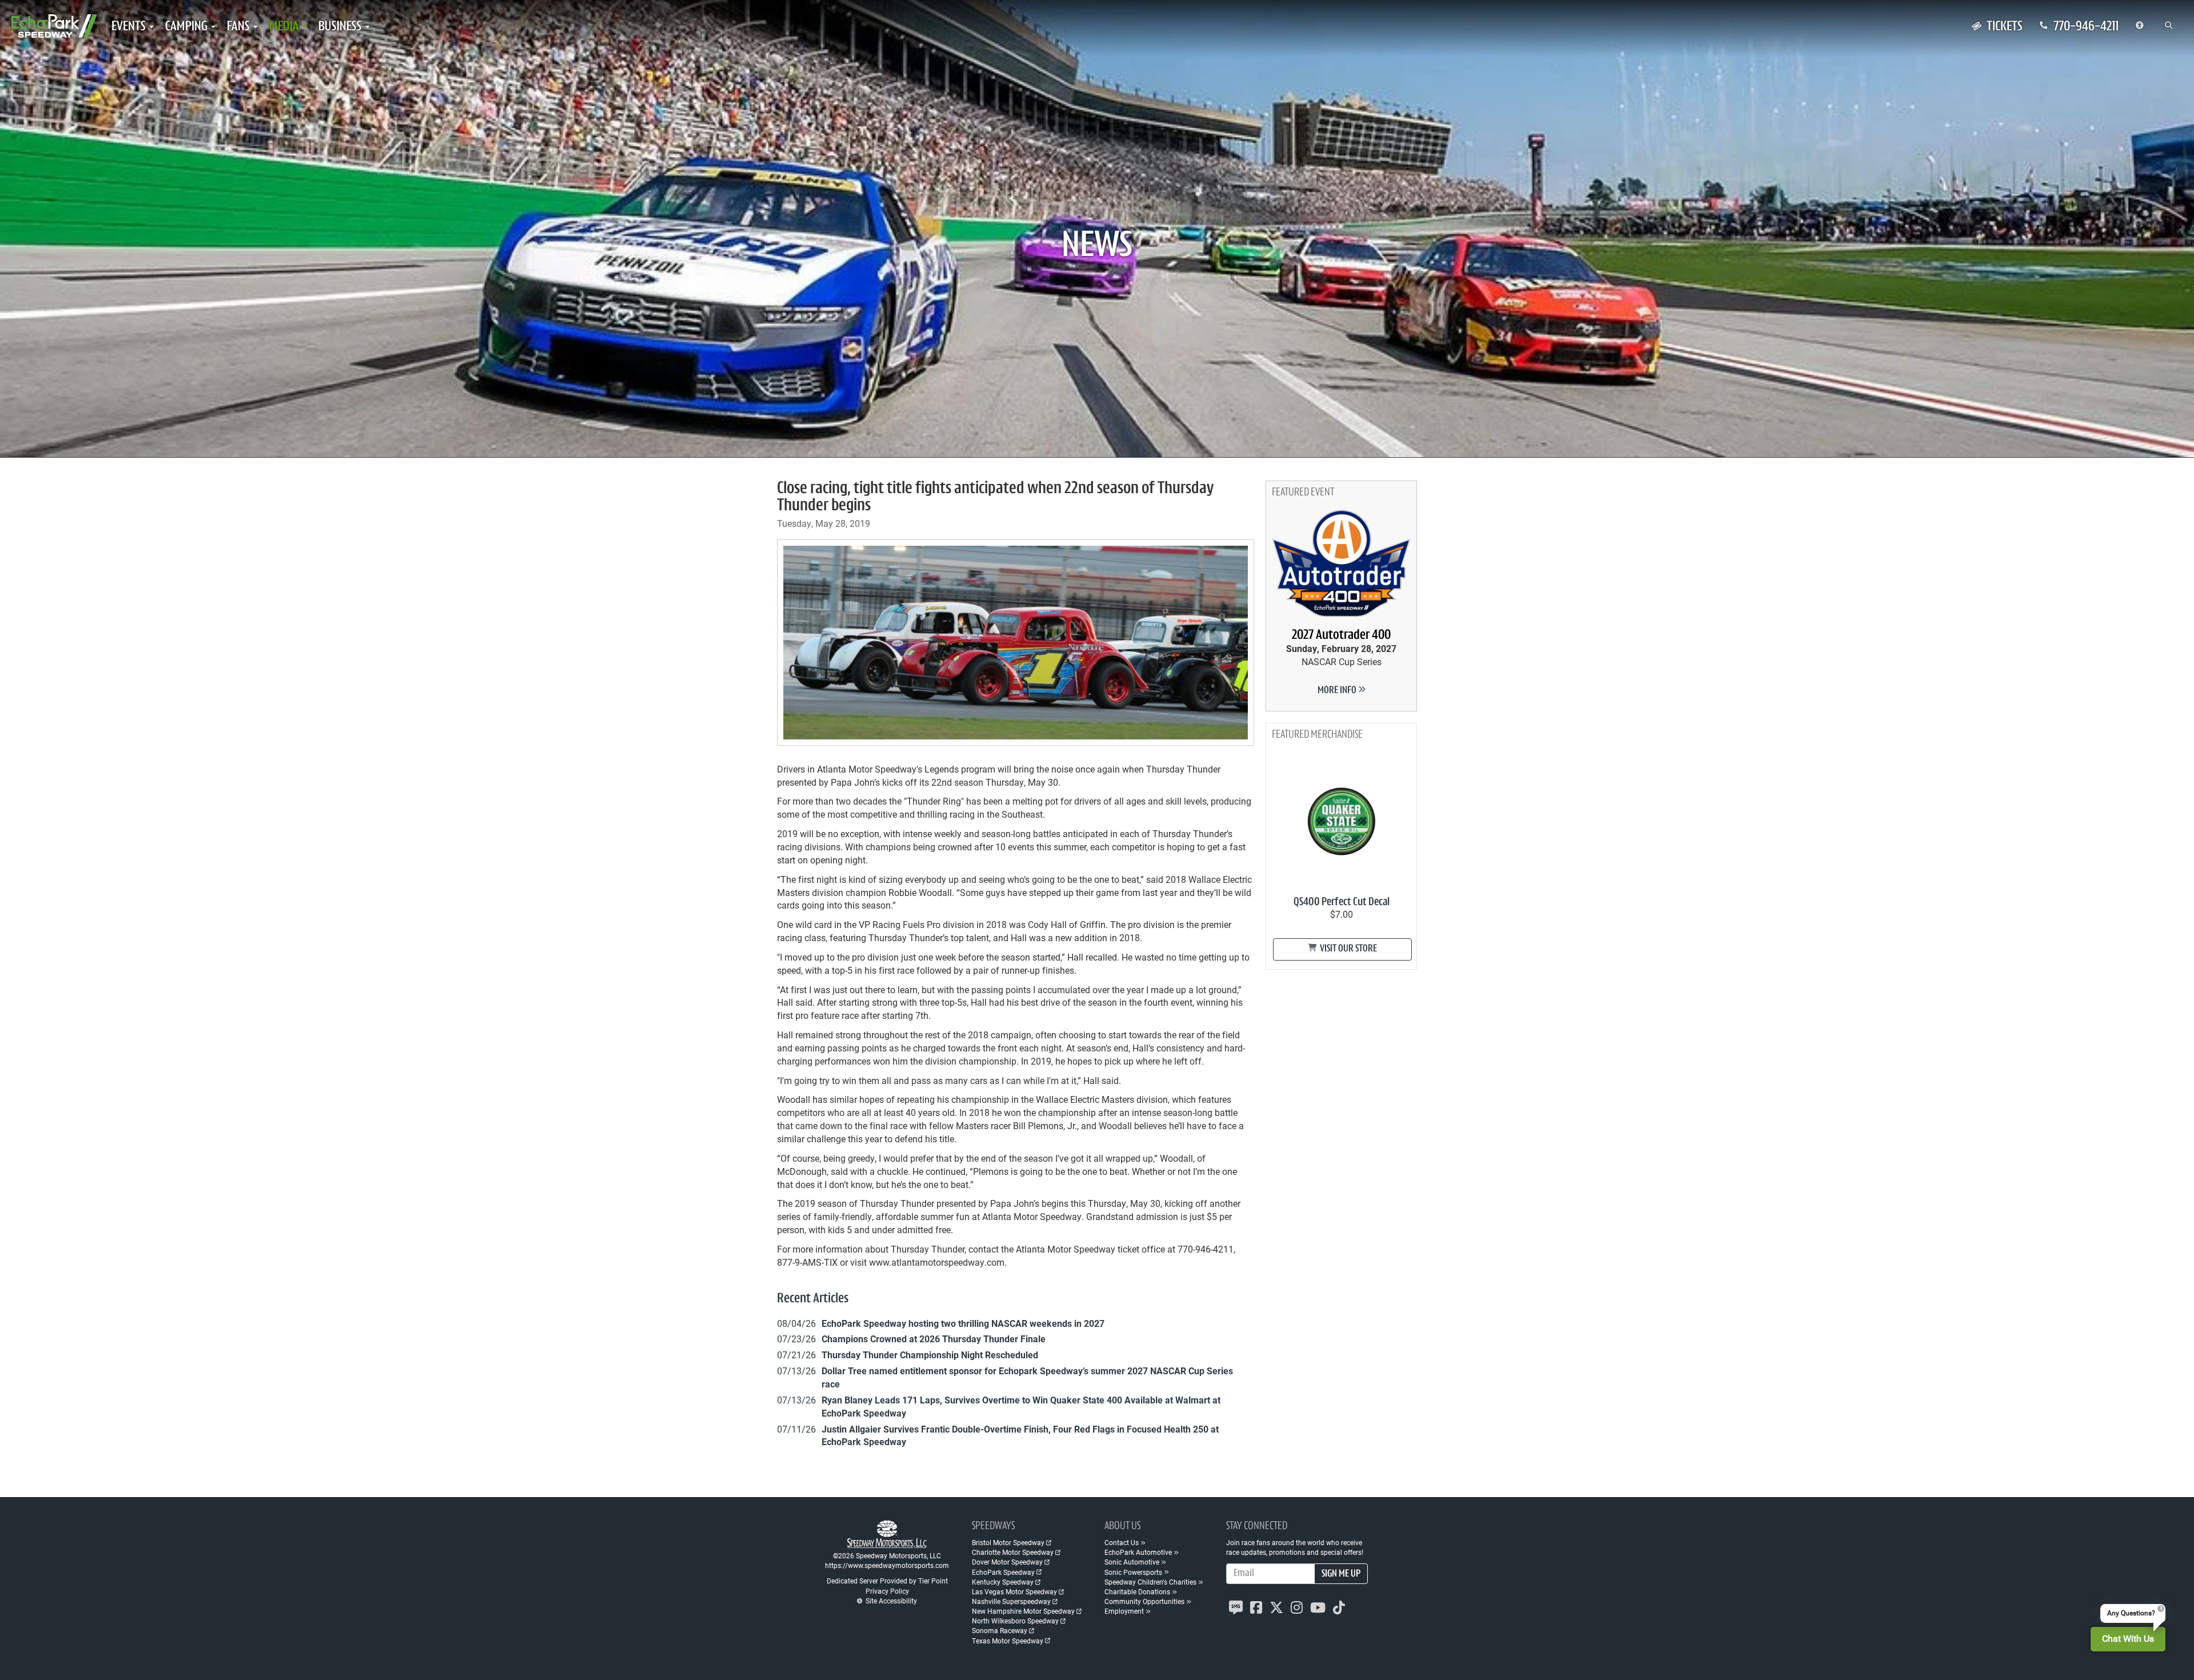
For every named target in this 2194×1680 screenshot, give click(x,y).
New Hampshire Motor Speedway (1023, 1611)
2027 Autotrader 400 (1341, 635)
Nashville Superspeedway (1011, 1601)
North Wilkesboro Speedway (1015, 1621)
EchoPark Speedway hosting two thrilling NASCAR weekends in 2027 (963, 1323)
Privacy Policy (887, 1591)
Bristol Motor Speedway (1008, 1542)
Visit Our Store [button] (1348, 949)
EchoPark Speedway (1003, 1572)
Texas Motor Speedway (1008, 1641)
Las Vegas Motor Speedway (1014, 1591)
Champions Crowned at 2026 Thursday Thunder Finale (934, 1339)
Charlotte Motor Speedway (1013, 1552)
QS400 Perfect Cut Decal (1342, 902)
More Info (1338, 691)
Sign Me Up (1341, 1574)
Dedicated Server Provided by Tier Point (887, 1581)
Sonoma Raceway (1000, 1630)
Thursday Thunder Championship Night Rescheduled (930, 1355)
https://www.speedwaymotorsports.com (887, 1565)
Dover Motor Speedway (1007, 1562)
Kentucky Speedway (1003, 1582)
